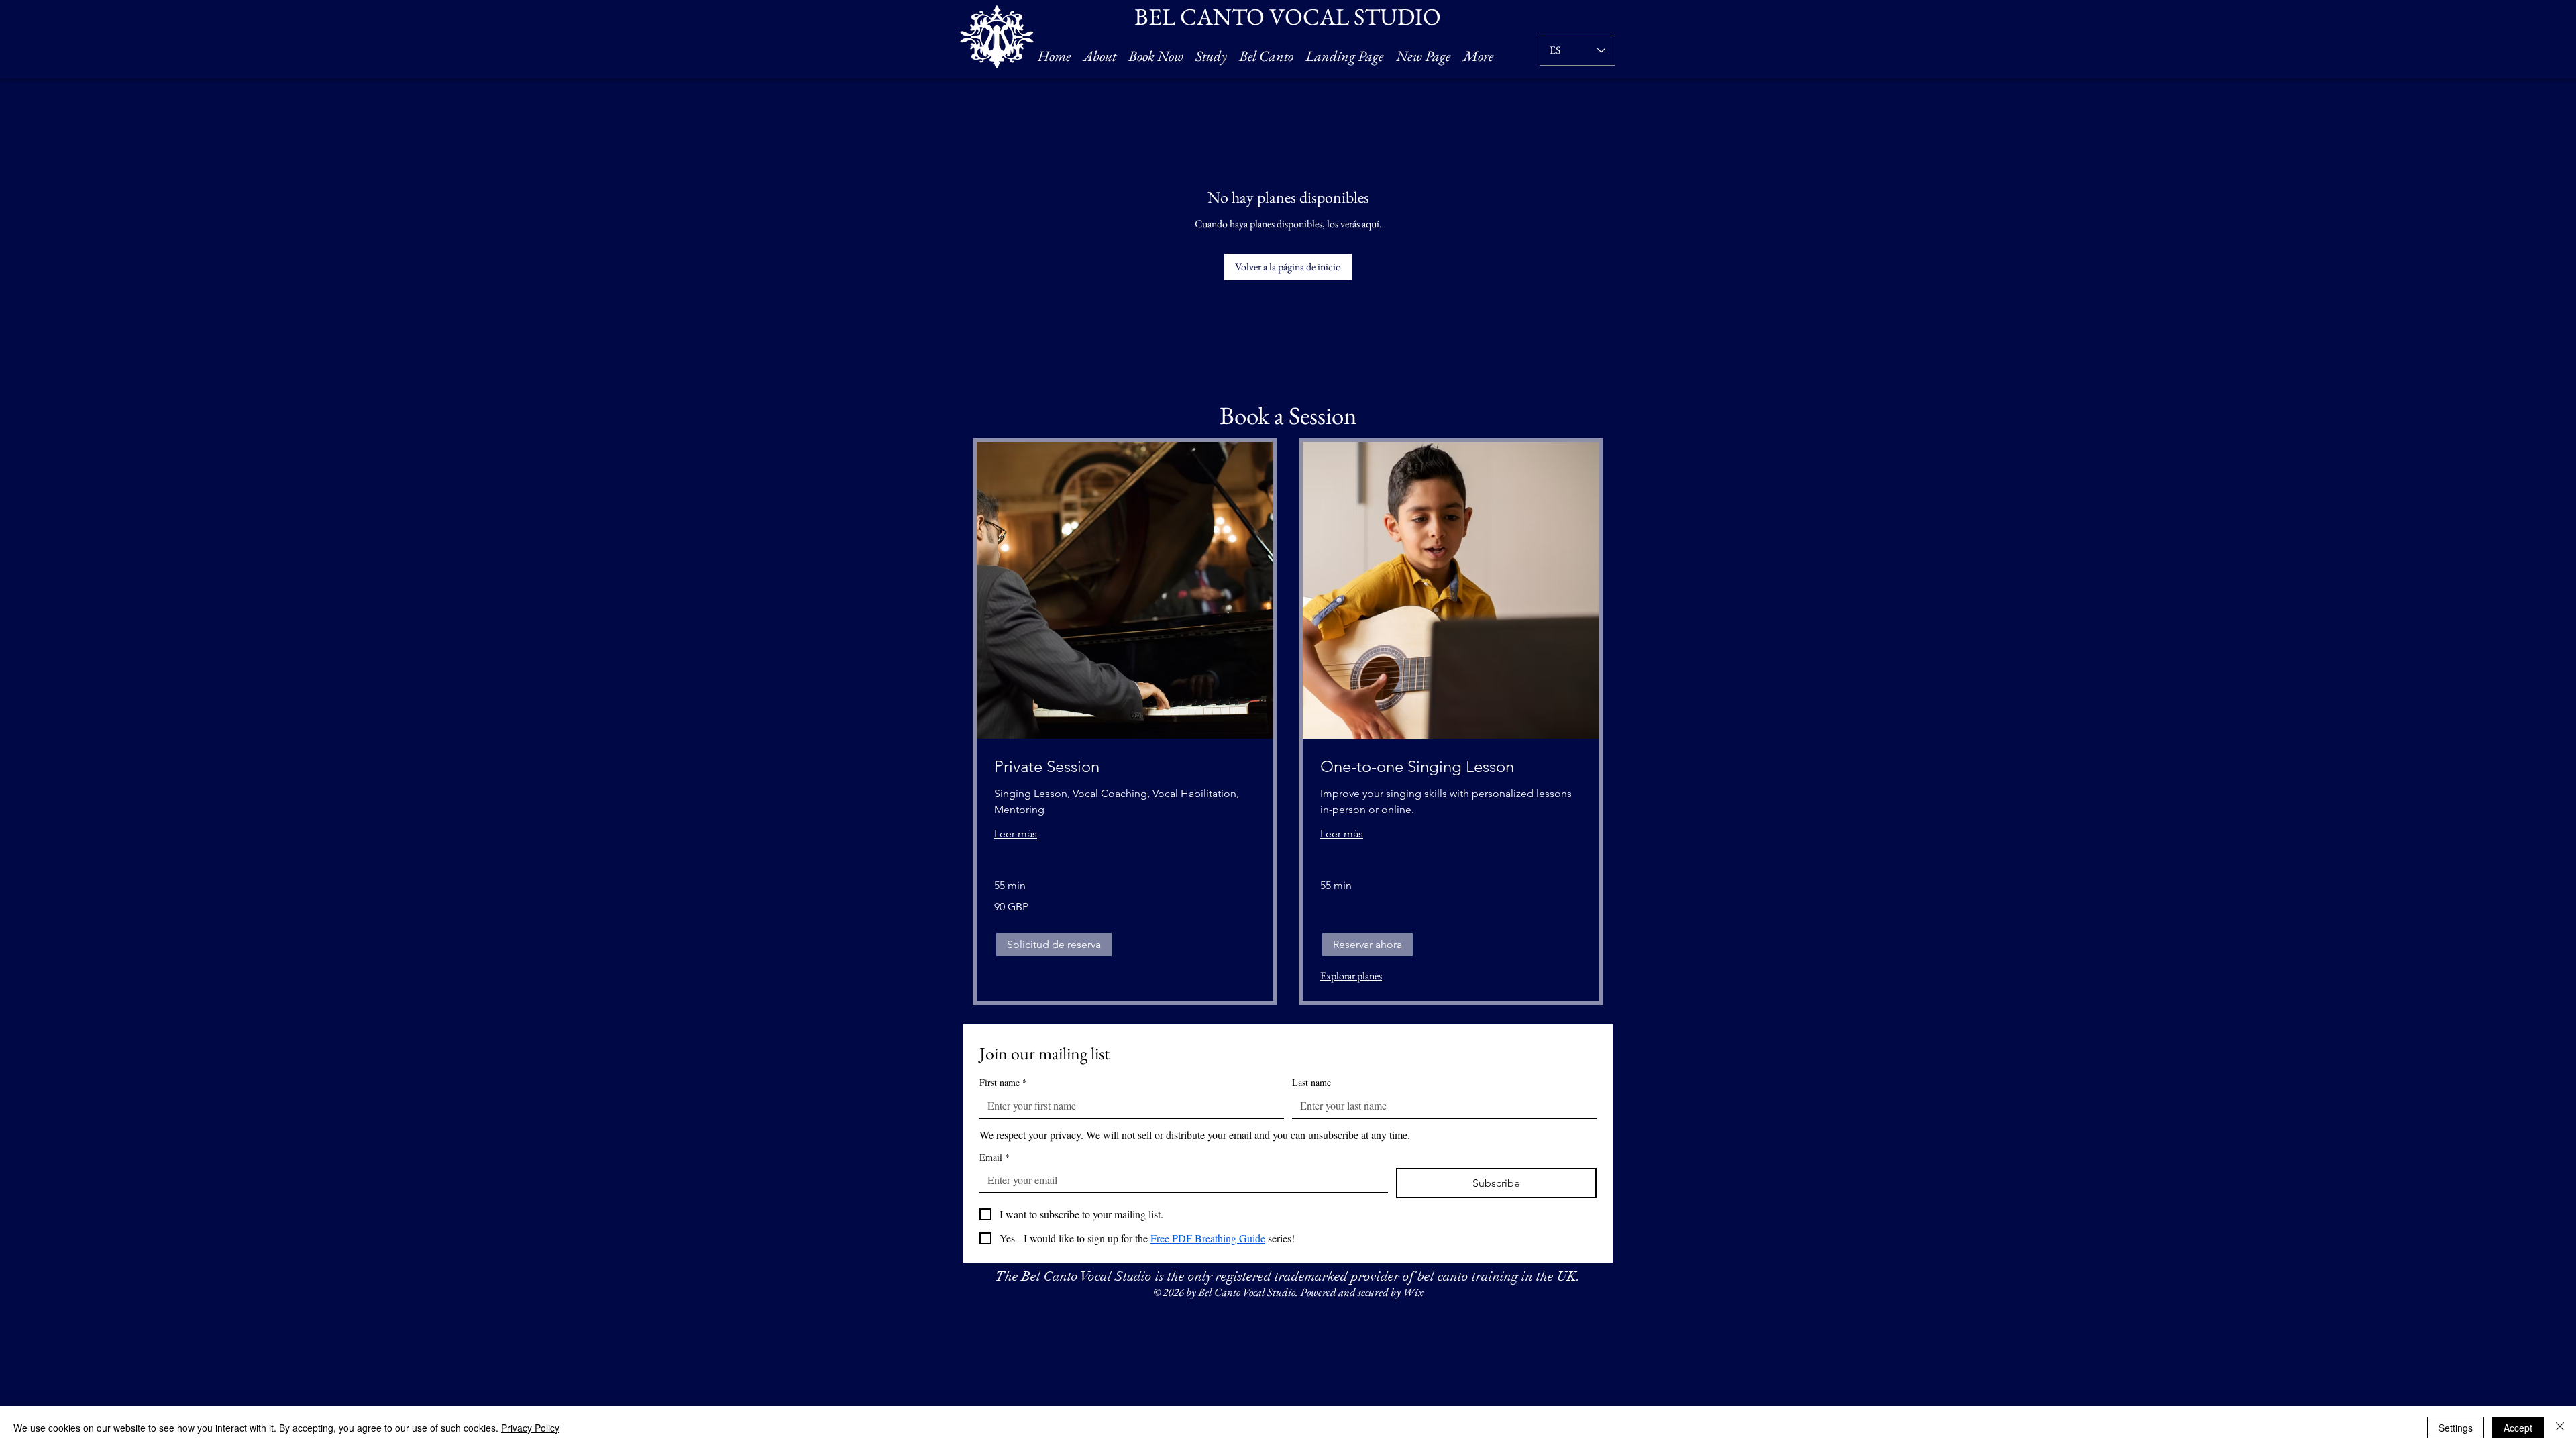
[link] (1125, 767)
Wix (1413, 1292)
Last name (1311, 1082)
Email (995, 1157)
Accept (2518, 1428)
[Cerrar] (2560, 1428)
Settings (2456, 1428)
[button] (1054, 945)
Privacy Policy (530, 1428)
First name (1003, 1082)
